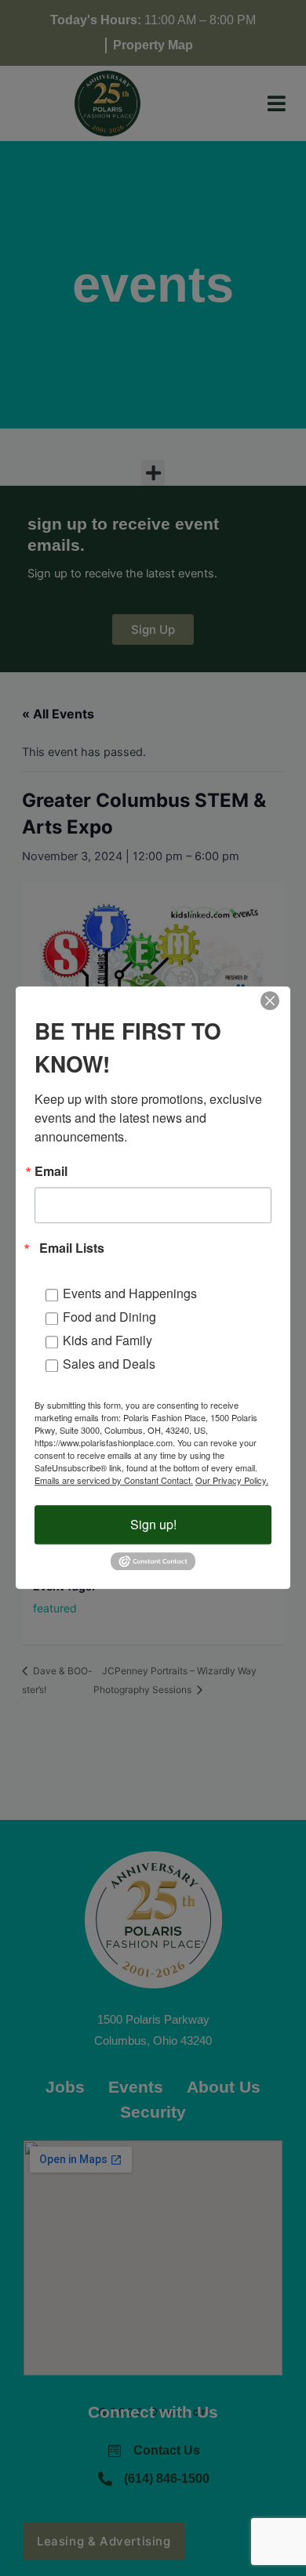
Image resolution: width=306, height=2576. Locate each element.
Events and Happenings (130, 1293)
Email (51, 1171)
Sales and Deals (109, 1364)
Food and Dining (109, 1317)
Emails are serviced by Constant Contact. (114, 1480)
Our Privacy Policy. (232, 1480)
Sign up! (153, 1524)
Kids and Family (107, 1340)
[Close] (270, 1000)
